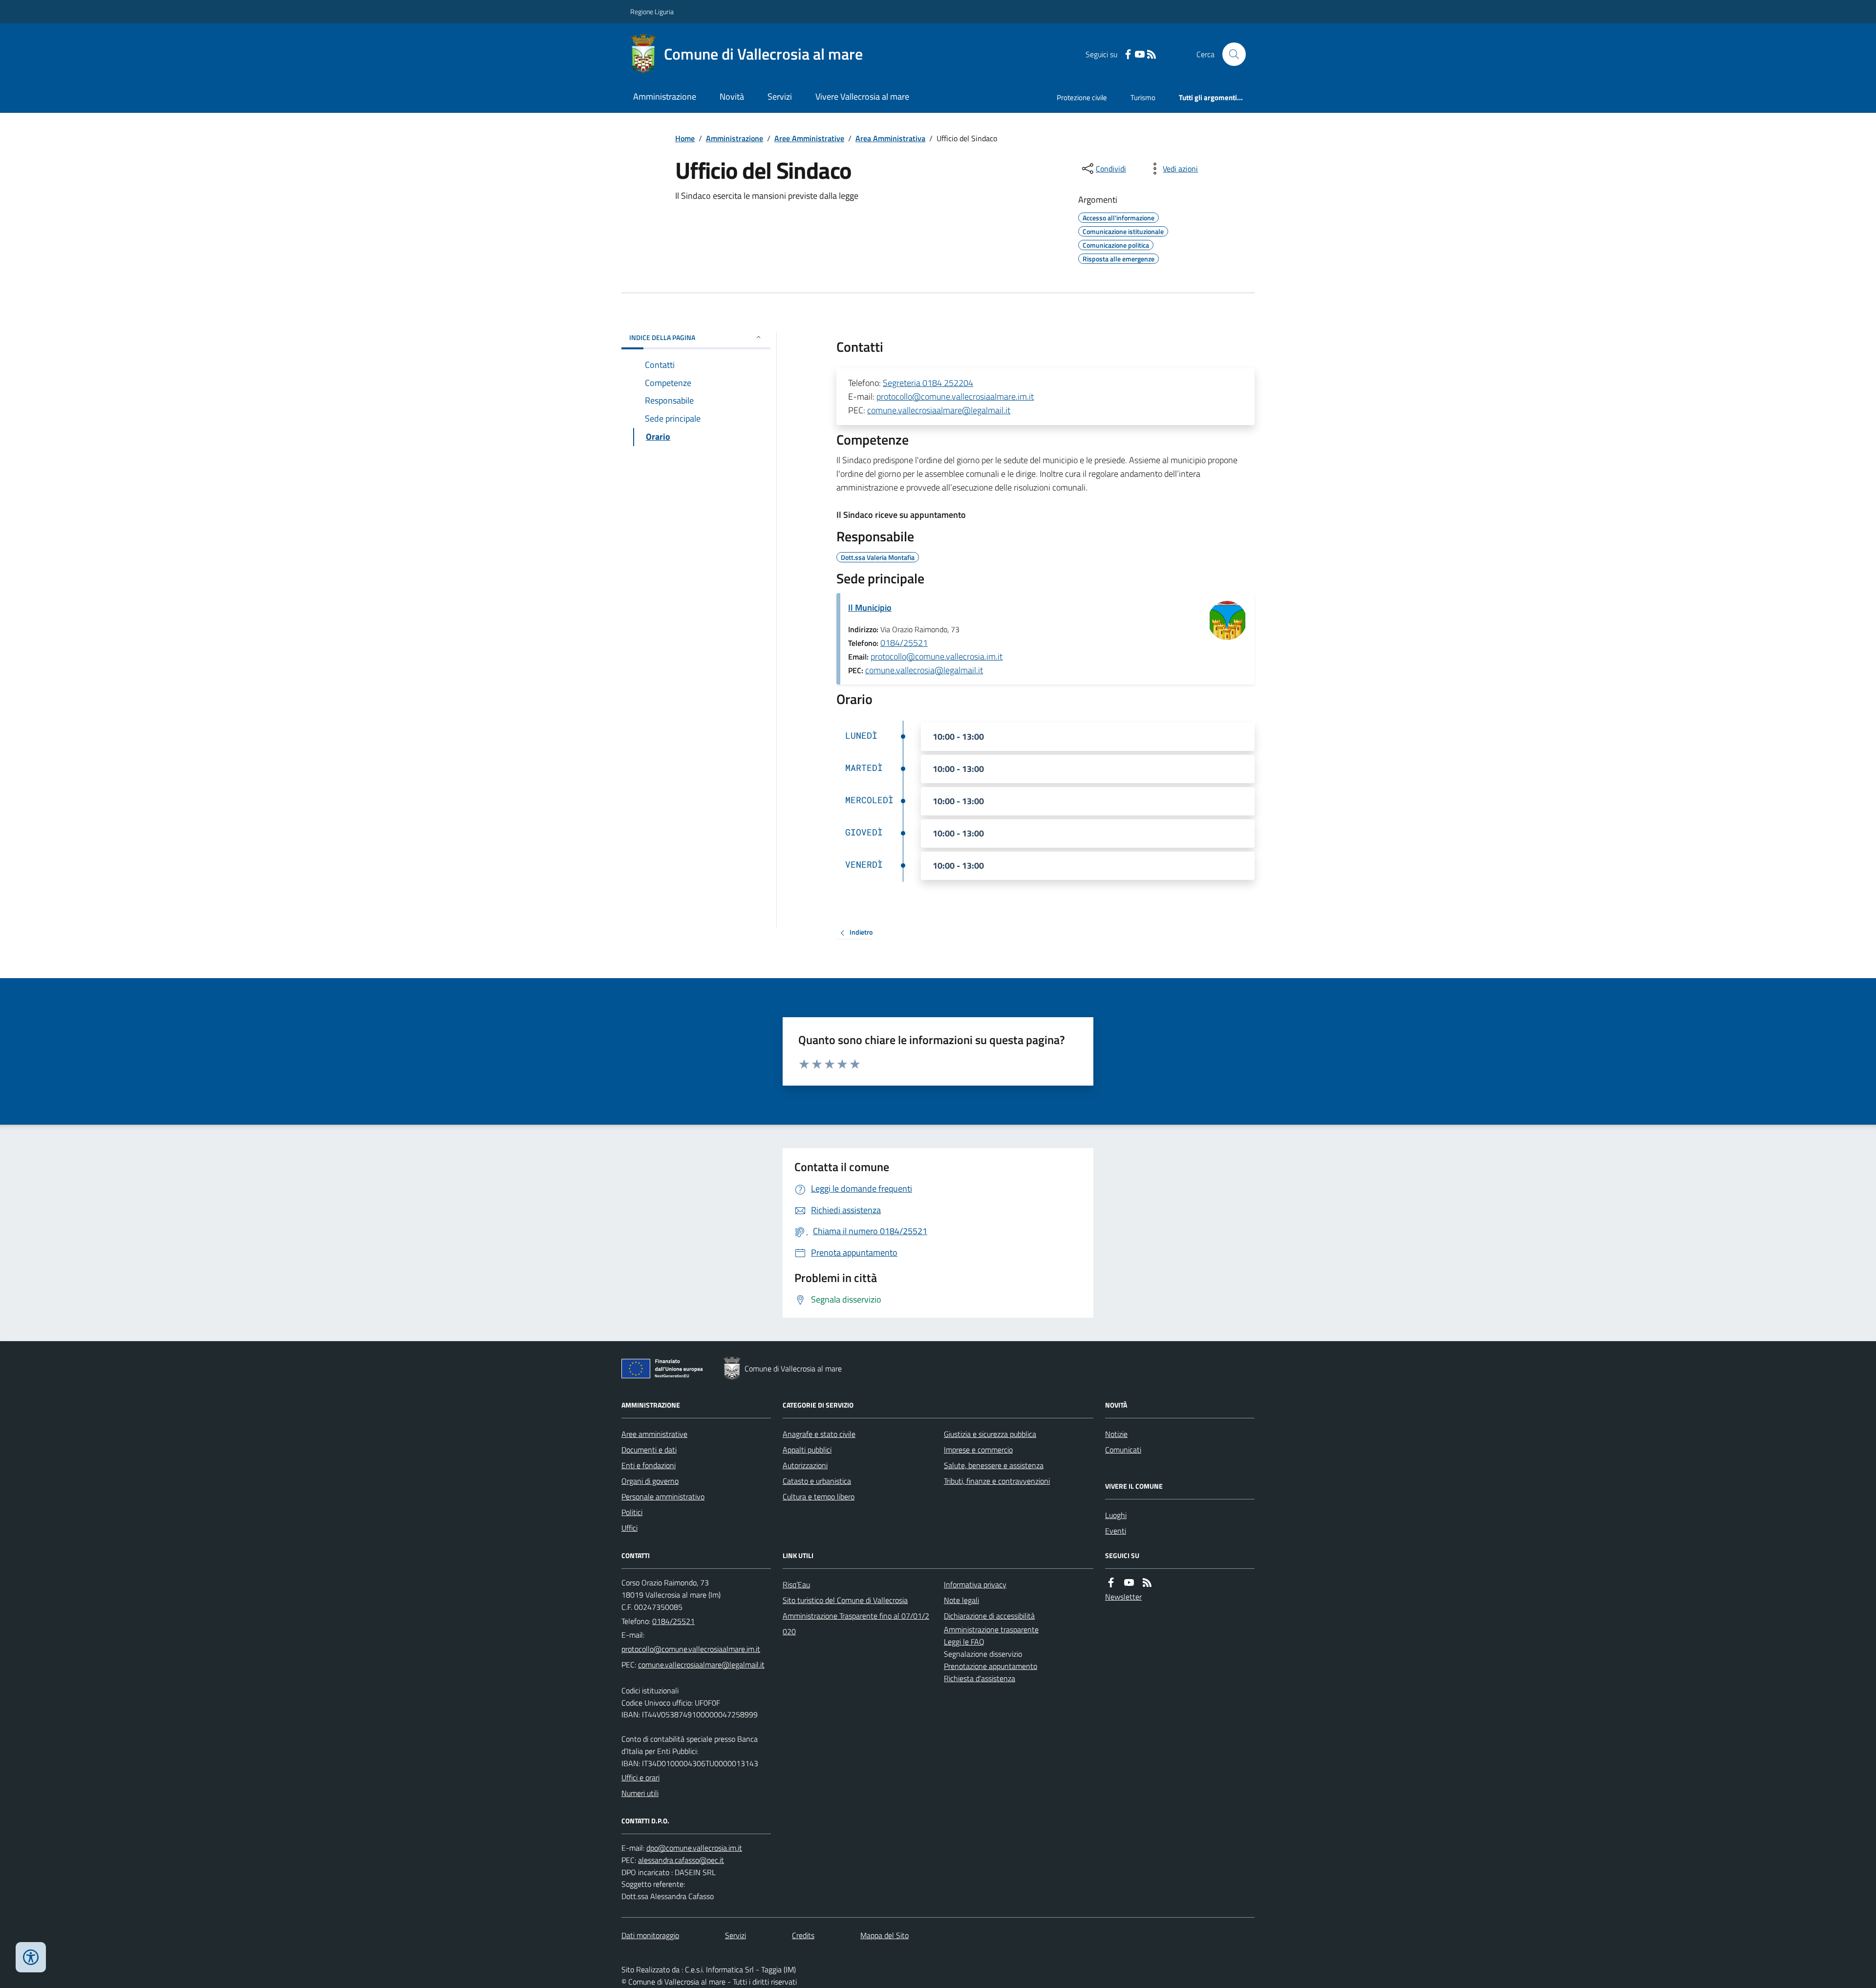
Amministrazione (665, 96)
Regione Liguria (652, 11)
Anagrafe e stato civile (819, 1434)
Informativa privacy (975, 1584)
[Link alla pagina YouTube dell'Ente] (1129, 1583)
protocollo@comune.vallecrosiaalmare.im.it (955, 396)
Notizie (1116, 1434)
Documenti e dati (649, 1450)
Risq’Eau (796, 1584)
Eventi (1116, 1531)
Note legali (961, 1600)
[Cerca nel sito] (1230, 54)
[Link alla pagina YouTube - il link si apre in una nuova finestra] (1140, 54)
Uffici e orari (640, 1777)
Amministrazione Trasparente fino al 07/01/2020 (856, 1624)
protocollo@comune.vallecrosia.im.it (937, 656)
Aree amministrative (654, 1434)
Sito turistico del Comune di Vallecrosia (845, 1600)
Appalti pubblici (807, 1450)
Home (685, 138)
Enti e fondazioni (649, 1465)
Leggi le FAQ (964, 1642)
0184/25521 (904, 643)
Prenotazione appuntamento (991, 1666)
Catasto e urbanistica (817, 1481)
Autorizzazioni (805, 1465)
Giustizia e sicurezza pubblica (990, 1434)
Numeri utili (640, 1793)
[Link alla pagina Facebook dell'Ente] (1111, 1583)
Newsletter (1123, 1597)
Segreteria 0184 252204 (928, 383)
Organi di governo (650, 1481)
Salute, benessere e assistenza (994, 1465)
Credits (803, 1935)
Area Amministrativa (890, 138)
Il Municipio (870, 608)
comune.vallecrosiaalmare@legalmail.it (939, 410)
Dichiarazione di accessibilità (989, 1616)
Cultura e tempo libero (819, 1496)
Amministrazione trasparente (991, 1629)
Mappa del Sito (885, 1935)
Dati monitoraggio (650, 1935)
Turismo (1143, 97)
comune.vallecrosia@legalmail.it (924, 670)
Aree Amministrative (809, 138)
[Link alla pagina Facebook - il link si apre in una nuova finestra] (1128, 54)
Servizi (780, 96)
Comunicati (1123, 1450)
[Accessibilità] (31, 1957)
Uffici (629, 1528)
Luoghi (1116, 1515)
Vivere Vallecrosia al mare (862, 96)
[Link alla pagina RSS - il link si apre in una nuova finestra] (1151, 54)
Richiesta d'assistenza (980, 1678)
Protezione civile (1082, 97)
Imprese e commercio (978, 1450)
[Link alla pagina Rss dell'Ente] (1147, 1583)
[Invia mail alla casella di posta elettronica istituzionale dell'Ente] (691, 1649)
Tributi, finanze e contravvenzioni (997, 1481)
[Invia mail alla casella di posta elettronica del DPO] (694, 1848)
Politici (632, 1512)
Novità (732, 96)
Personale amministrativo (663, 1496)
